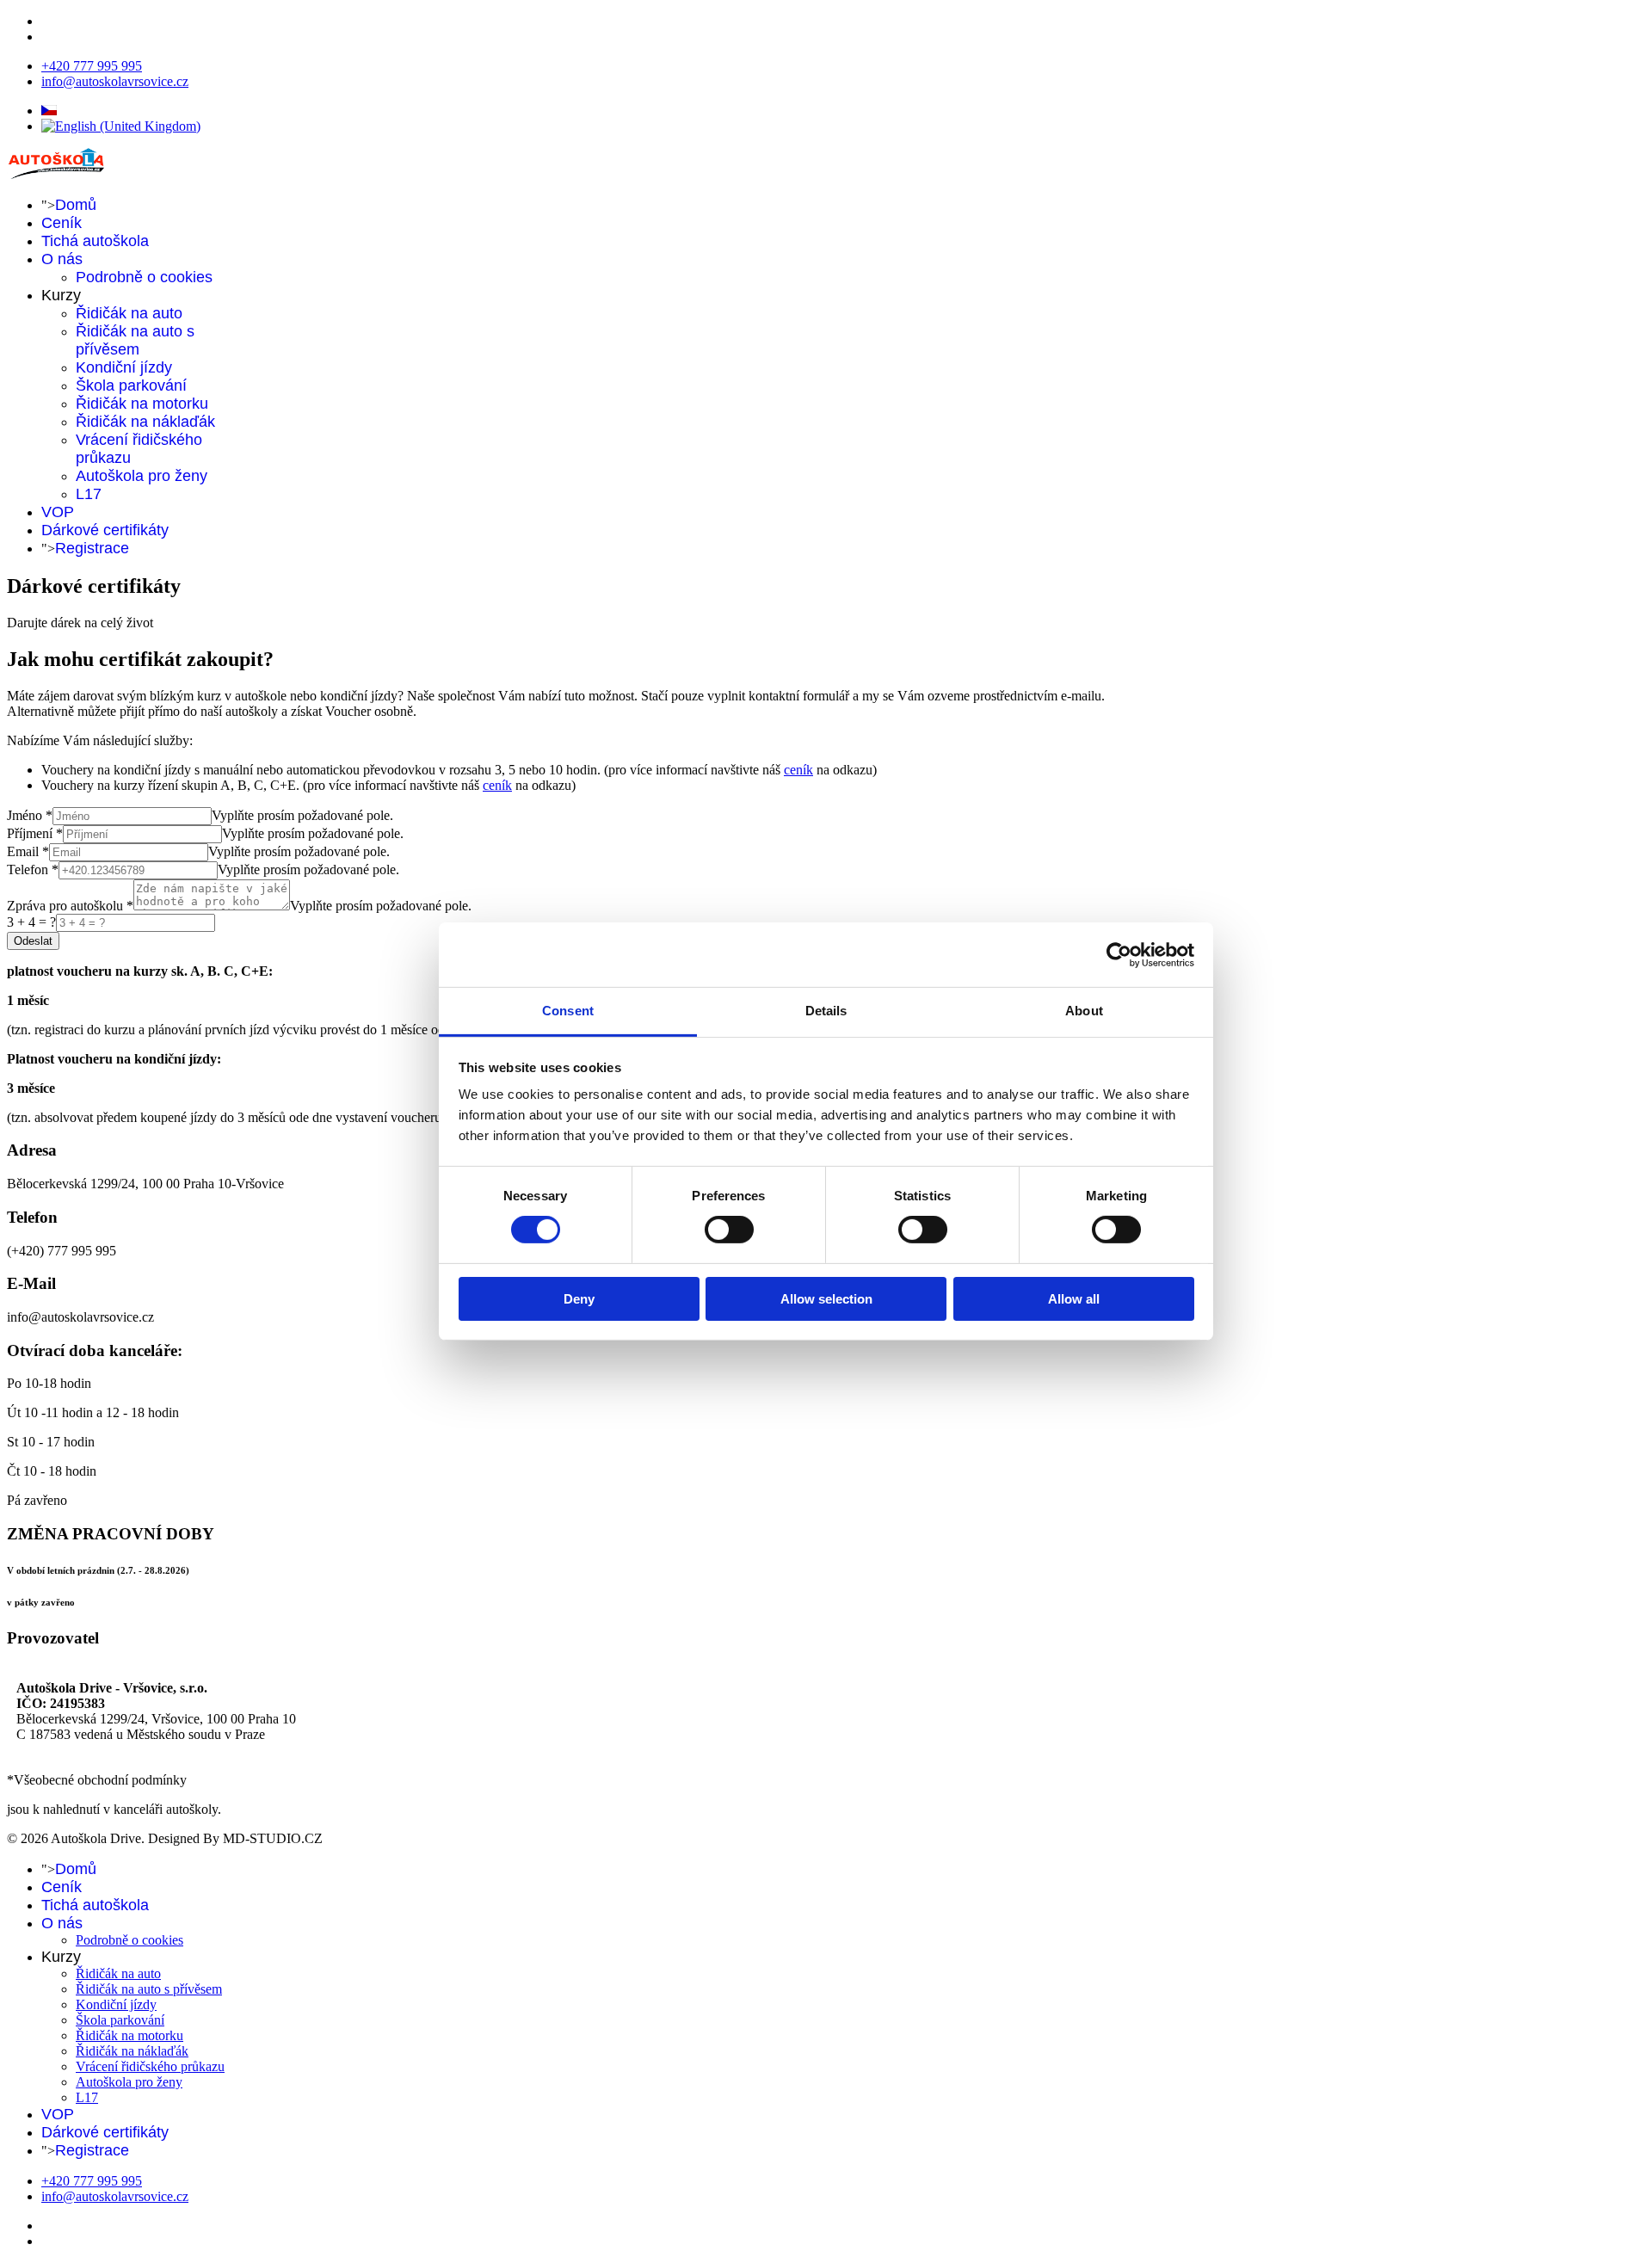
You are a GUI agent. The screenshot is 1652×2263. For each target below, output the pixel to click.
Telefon (33, 869)
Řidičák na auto (129, 313)
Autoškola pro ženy (142, 476)
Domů (76, 205)
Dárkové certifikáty (105, 530)
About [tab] (1084, 1011)
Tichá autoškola (95, 241)
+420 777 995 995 (92, 66)
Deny (579, 1299)
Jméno (30, 815)
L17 (89, 494)
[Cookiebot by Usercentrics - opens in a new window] (1119, 954)
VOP (58, 512)
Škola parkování (131, 385)
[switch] (729, 1230)
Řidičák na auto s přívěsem (135, 340)
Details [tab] (826, 1011)
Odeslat (33, 941)
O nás (62, 259)
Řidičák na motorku (142, 404)
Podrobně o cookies (144, 277)
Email (28, 851)
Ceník (62, 223)
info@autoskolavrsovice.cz (115, 81)
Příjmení (35, 833)
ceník (798, 770)
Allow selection (826, 1299)
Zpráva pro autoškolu (70, 906)
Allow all (1074, 1299)
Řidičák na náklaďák (145, 422)
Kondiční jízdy (124, 367)
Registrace (92, 548)
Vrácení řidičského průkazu (150, 2066)
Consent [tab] (568, 1011)
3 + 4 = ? (31, 922)
